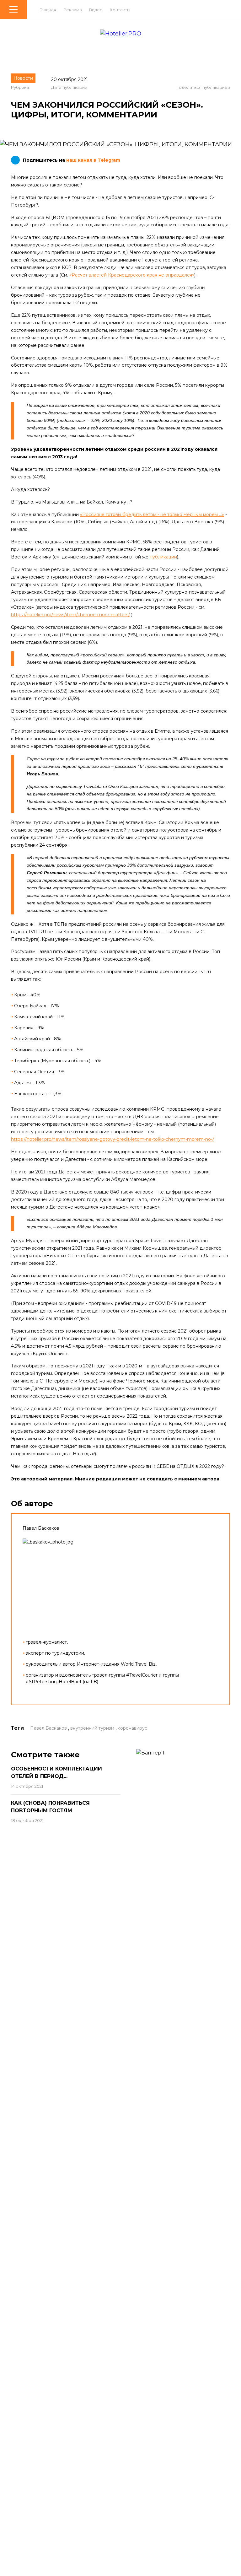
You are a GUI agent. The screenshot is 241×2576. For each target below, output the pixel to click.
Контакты (120, 10)
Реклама (73, 10)
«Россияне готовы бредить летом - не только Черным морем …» (152, 515)
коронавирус (132, 1728)
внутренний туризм (92, 1728)
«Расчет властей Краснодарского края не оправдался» (132, 275)
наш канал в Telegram (93, 160)
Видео (96, 10)
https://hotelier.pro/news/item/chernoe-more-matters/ (70, 615)
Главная (48, 10)
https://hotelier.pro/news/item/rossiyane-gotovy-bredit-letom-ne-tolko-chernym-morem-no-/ (112, 1139)
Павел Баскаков (48, 1728)
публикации (163, 557)
